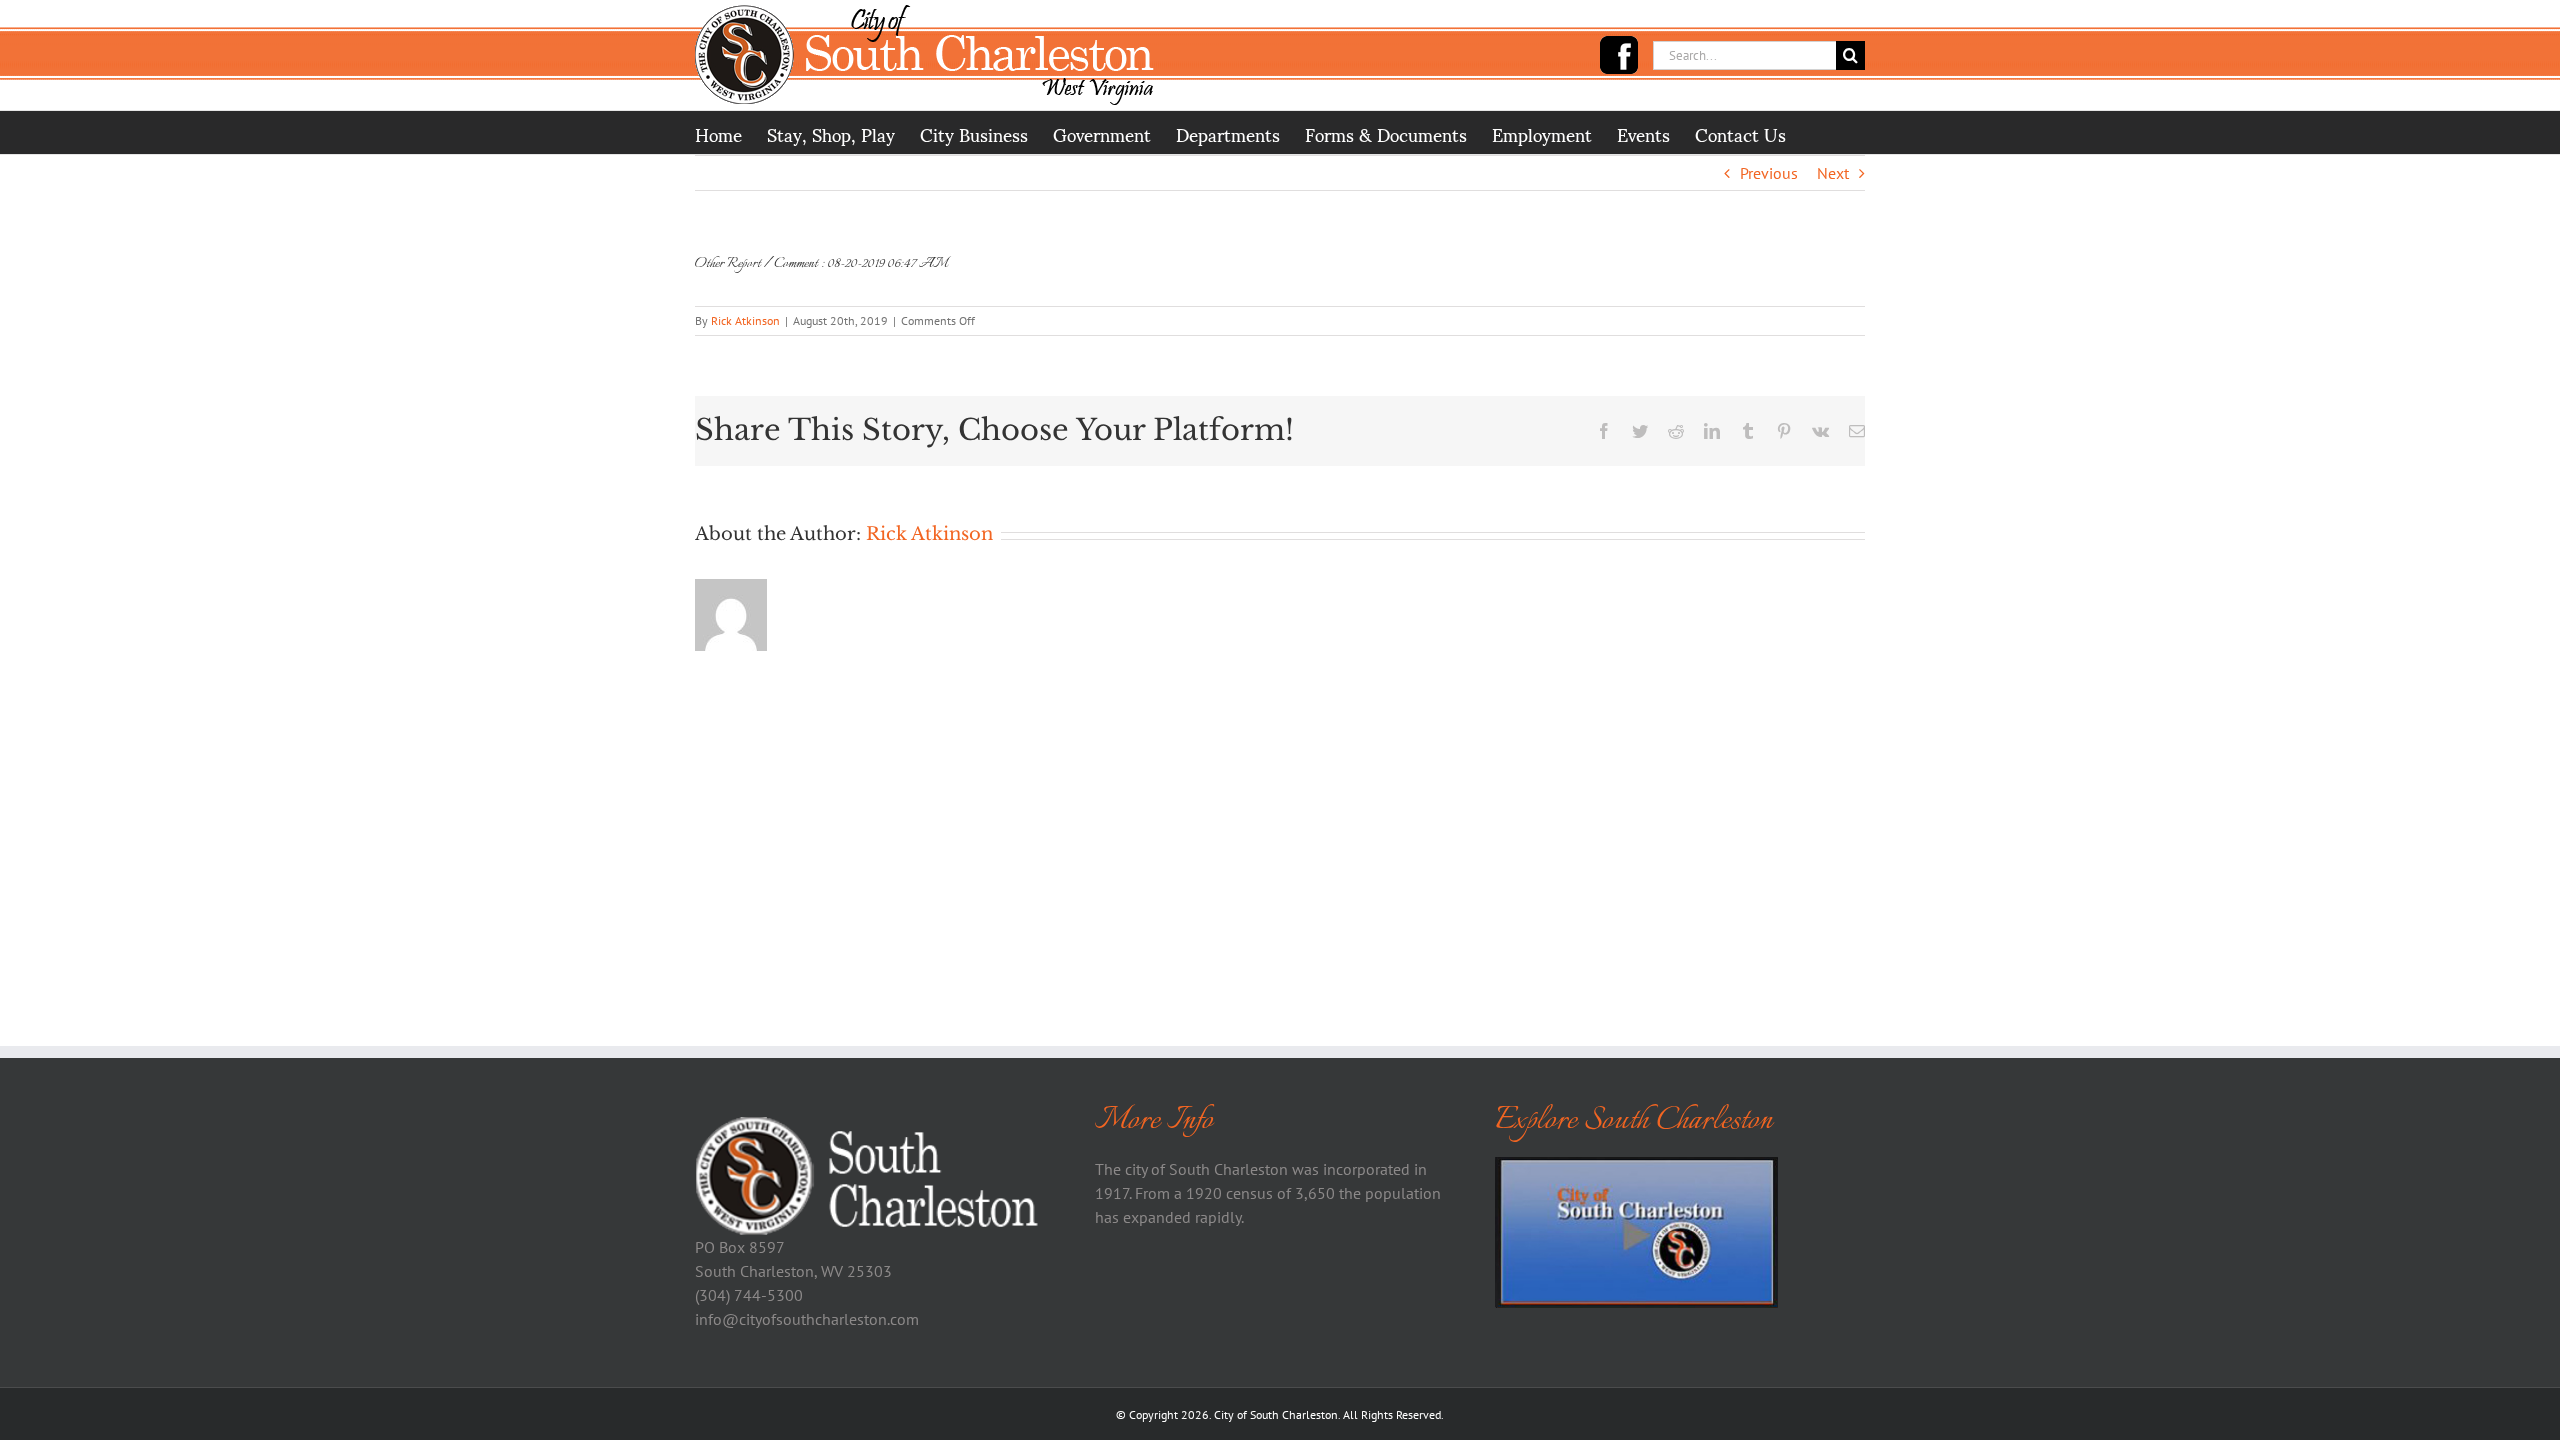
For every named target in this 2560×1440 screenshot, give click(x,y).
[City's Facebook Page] (1619, 55)
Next (1833, 173)
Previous (1769, 173)
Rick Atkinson (745, 320)
